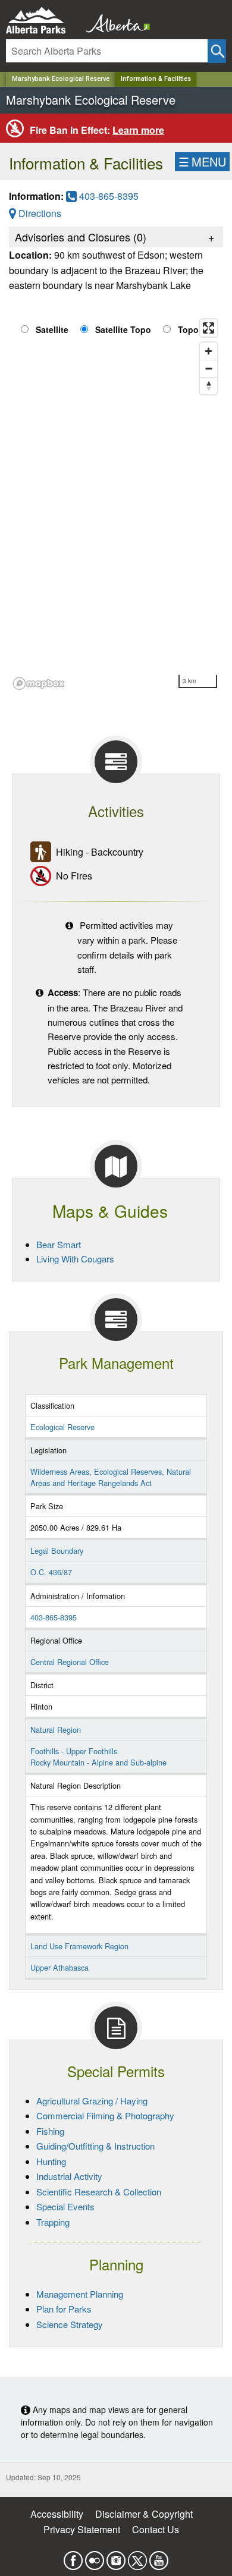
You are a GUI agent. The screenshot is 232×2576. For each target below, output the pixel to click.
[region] (116, 504)
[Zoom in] (209, 351)
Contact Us (156, 2529)
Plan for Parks (64, 2309)
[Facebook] (73, 2557)
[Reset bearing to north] (209, 386)
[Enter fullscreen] (209, 328)
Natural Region (56, 1730)
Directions (39, 213)
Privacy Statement (82, 2529)
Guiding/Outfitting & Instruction (95, 2146)
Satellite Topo (123, 329)
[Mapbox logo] (39, 684)
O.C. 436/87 (51, 1572)
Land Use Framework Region (79, 1946)
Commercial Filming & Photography (105, 2115)
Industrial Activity (69, 2176)
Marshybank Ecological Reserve (61, 79)
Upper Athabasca (59, 1967)
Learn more (138, 130)
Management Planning (80, 2294)
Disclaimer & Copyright (144, 2514)
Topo (188, 329)
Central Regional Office (70, 1662)
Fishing (50, 2131)
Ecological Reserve (62, 1427)
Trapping (53, 2222)
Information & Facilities (156, 79)
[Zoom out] (209, 368)
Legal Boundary (57, 1551)
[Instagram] (116, 2557)
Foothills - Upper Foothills (74, 1751)
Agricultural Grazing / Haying (92, 2101)
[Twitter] (137, 2557)
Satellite (52, 329)
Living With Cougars (75, 1259)
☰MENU (202, 161)
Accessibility (57, 2514)
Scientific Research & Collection (99, 2192)
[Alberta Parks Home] (43, 21)
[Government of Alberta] (114, 21)
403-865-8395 (108, 196)
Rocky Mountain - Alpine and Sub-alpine (98, 1762)
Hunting (51, 2161)
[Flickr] (95, 2557)
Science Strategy (70, 2324)
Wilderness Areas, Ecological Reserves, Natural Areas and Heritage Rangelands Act (111, 1477)
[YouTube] (159, 2557)
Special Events (65, 2206)
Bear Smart (59, 1244)
